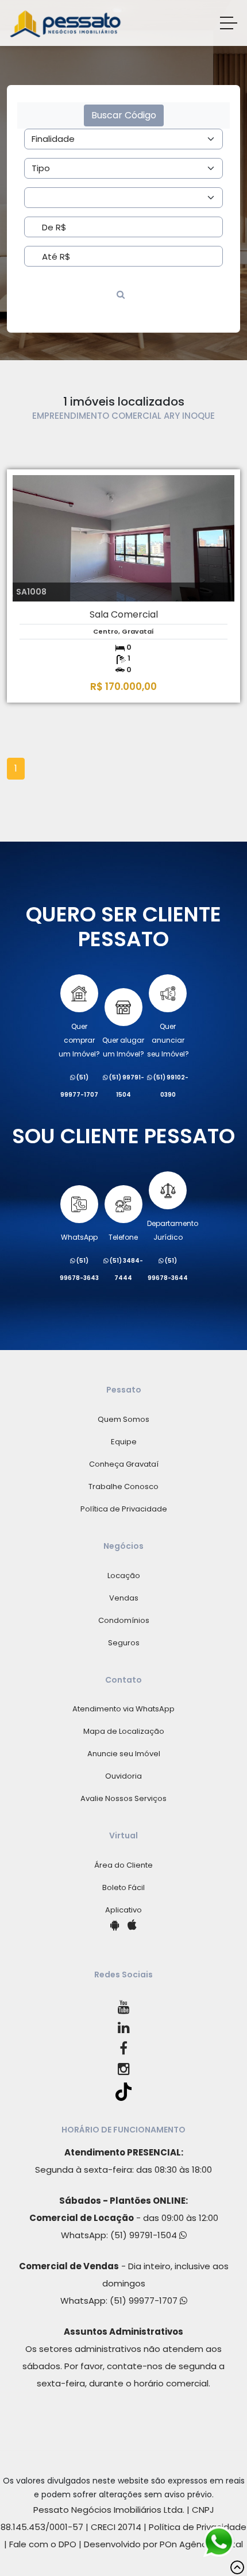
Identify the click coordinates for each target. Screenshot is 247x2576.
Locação (124, 1576)
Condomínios (124, 1620)
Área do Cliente (123, 1865)
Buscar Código (124, 115)
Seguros (124, 1643)
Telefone (123, 1237)
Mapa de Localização (124, 1731)
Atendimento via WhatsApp (123, 1709)
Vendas (124, 1598)
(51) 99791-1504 (145, 2235)
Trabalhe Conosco (123, 1486)
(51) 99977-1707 (145, 2301)
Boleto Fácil (123, 1887)
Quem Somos (123, 1419)
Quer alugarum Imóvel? (123, 1047)
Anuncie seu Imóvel (124, 1754)
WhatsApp (79, 1237)
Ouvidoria (123, 1776)
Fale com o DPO (43, 2544)
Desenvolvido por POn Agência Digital (163, 2544)
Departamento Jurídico (173, 1230)
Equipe (124, 1442)
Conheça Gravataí (124, 1464)
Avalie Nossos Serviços (123, 1798)
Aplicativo (123, 1910)
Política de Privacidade (124, 1509)
